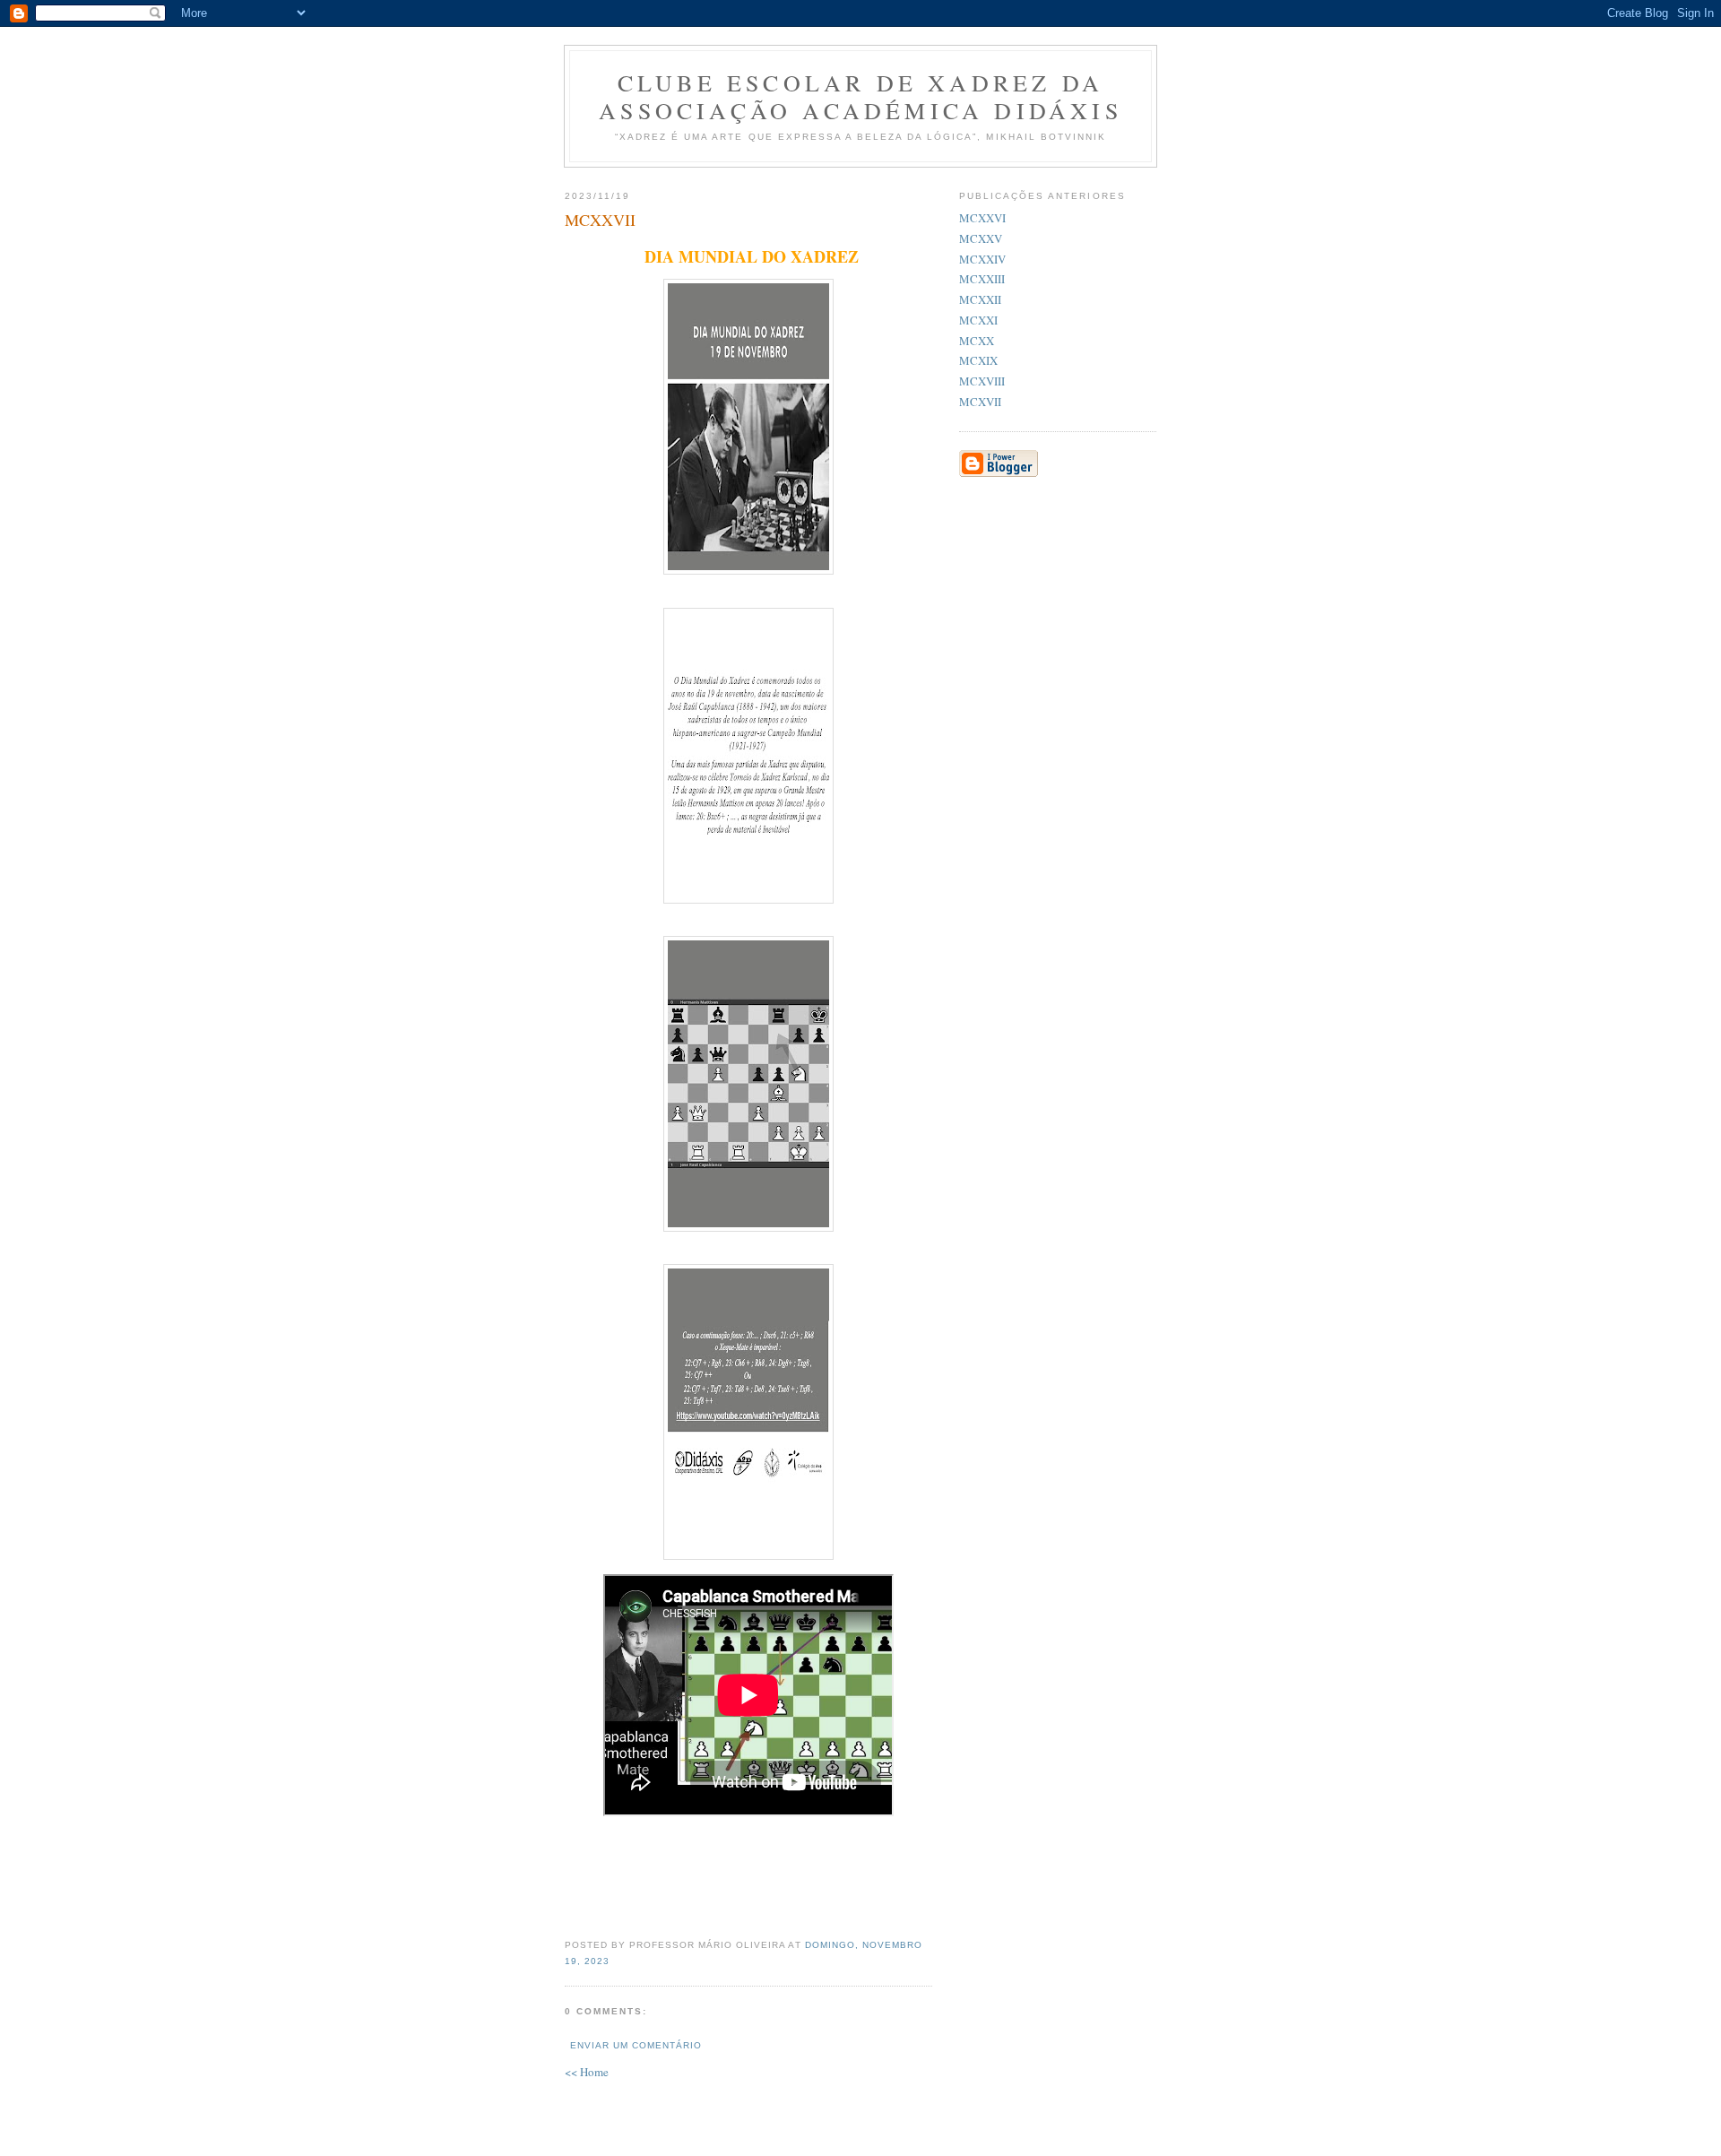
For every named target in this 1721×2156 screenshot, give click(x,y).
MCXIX (978, 360)
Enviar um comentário (636, 2045)
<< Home (587, 2072)
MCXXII (980, 299)
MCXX (977, 341)
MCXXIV (982, 259)
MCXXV (981, 238)
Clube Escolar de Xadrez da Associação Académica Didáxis (860, 96)
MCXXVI (982, 218)
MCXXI (978, 320)
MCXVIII (982, 381)
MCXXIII (982, 279)
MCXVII (980, 402)
